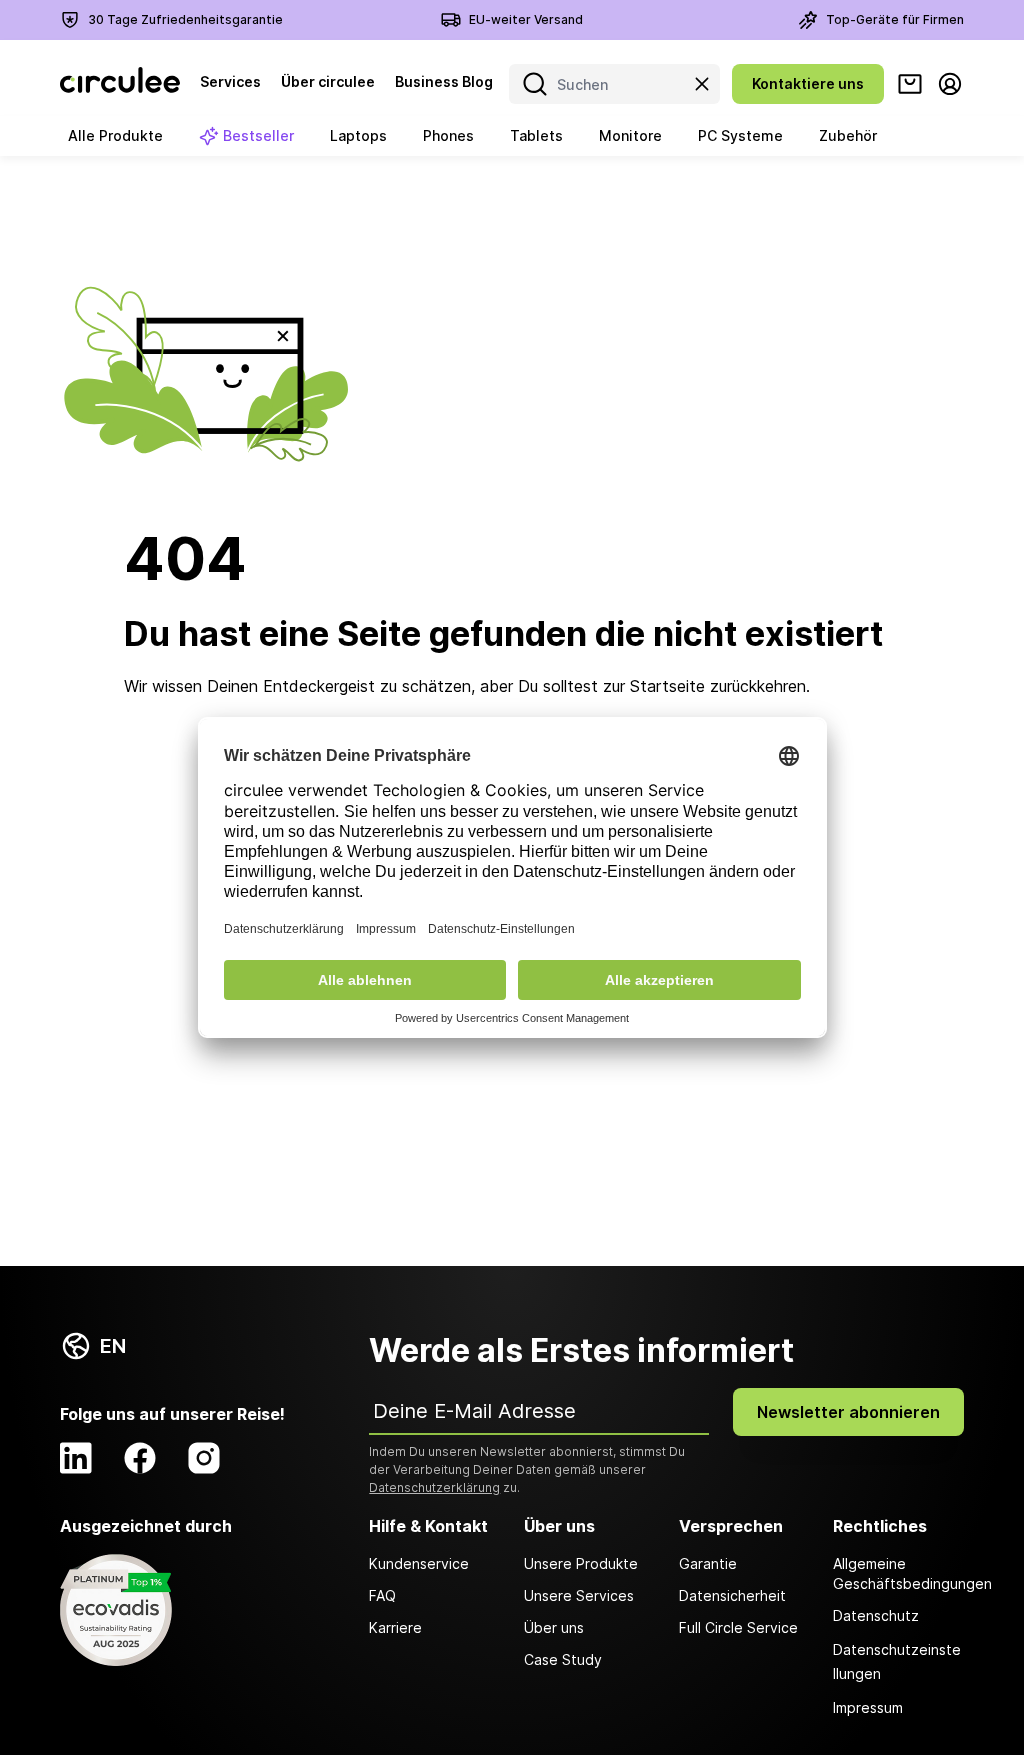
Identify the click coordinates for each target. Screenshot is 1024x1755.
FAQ (382, 1595)
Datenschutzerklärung (434, 1487)
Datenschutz (876, 1615)
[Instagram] (204, 1458)
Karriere (395, 1627)
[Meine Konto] (950, 84)
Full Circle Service (738, 1627)
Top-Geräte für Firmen (895, 19)
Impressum (868, 1707)
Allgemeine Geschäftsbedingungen (898, 1573)
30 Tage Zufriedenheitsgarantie (185, 19)
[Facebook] (140, 1458)
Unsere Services (579, 1595)
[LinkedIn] (76, 1458)
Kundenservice (419, 1563)
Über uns (554, 1627)
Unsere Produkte (581, 1563)
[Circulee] (120, 84)
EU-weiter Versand (526, 19)
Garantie (708, 1563)
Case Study (563, 1659)
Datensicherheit (732, 1595)
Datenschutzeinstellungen (897, 1661)
